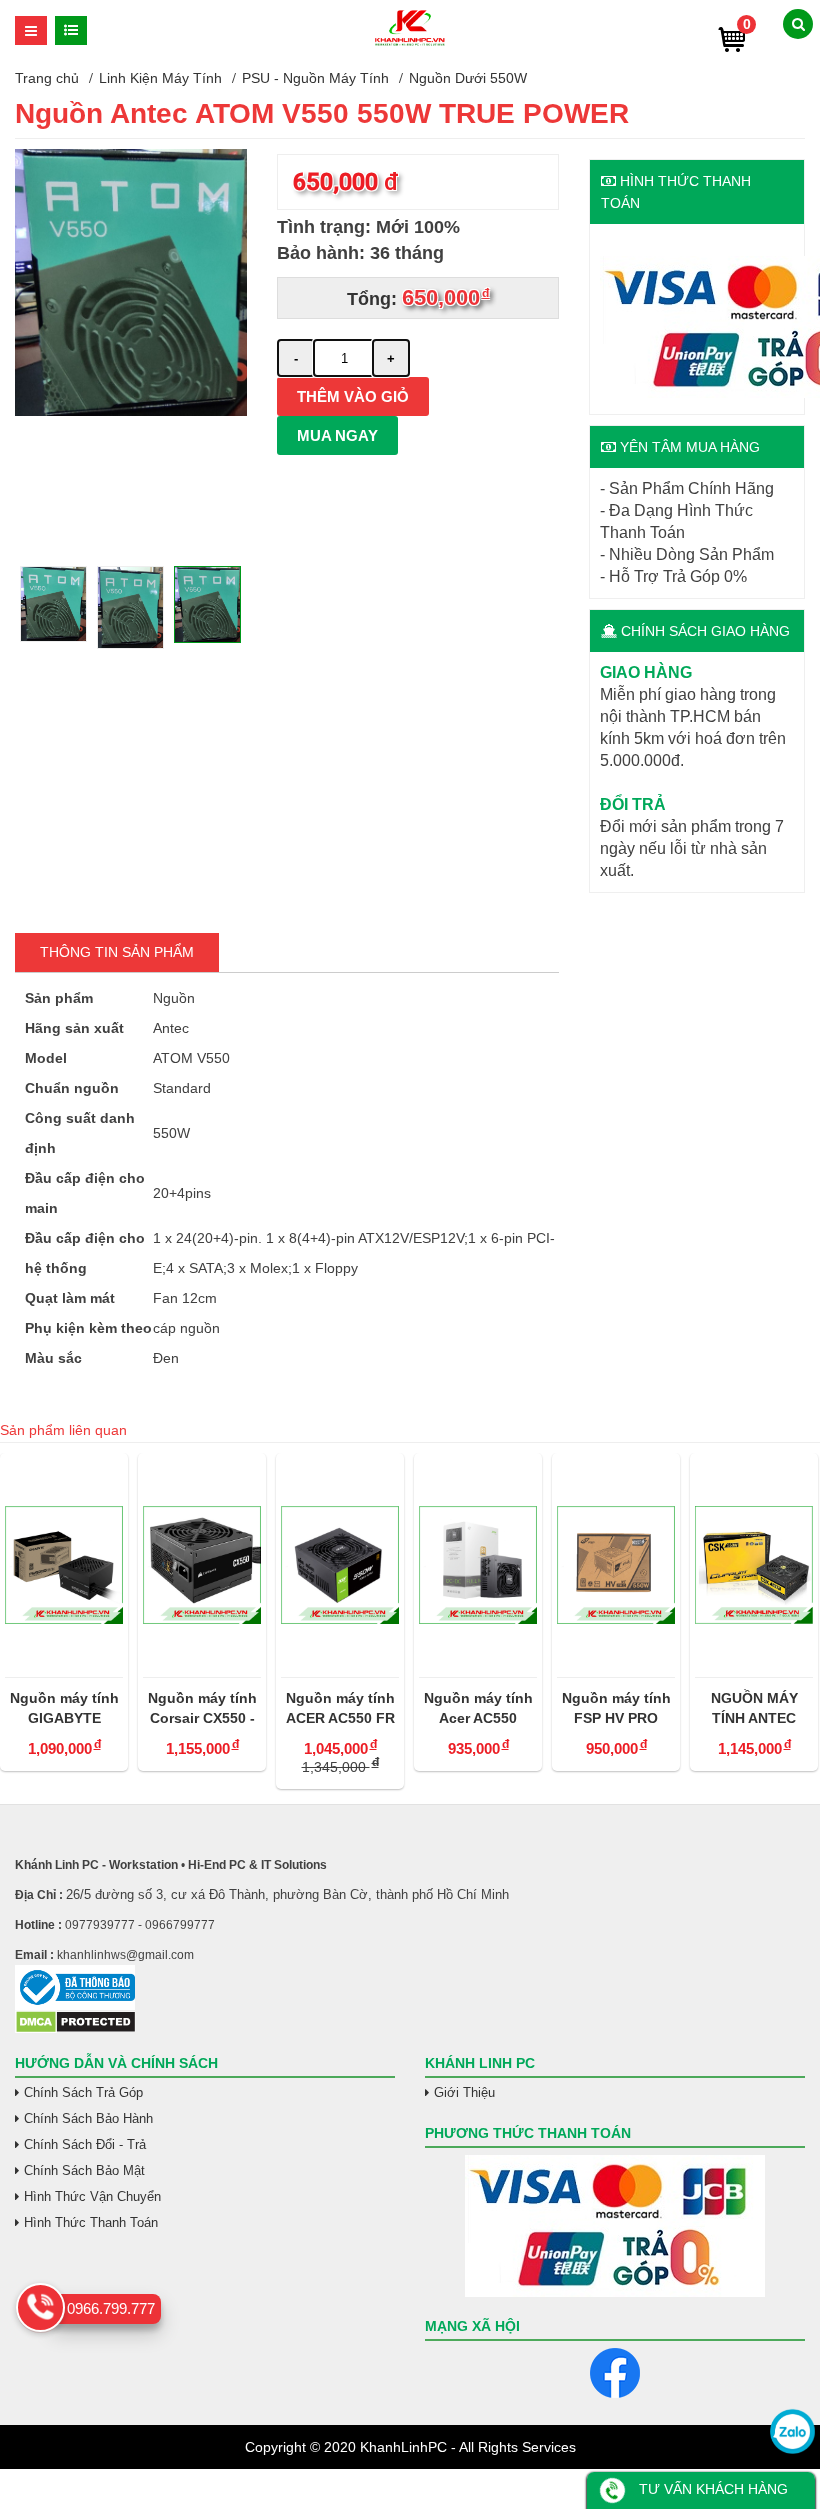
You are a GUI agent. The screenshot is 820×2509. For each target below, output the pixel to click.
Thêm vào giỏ (353, 396)
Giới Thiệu (464, 2092)
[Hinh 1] (131, 411)
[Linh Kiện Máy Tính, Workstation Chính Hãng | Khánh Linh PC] (409, 43)
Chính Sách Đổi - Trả (85, 2144)
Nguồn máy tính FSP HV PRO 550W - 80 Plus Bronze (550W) (616, 1709)
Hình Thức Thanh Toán (91, 2222)
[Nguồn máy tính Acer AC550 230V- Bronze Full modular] (478, 1565)
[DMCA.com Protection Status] (75, 2029)
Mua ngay (337, 435)
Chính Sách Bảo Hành (88, 2118)
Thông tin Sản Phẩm (117, 952)
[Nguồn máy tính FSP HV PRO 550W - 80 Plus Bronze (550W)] (616, 1565)
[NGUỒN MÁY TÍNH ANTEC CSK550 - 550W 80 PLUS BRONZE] (754, 1565)
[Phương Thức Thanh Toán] (615, 2226)
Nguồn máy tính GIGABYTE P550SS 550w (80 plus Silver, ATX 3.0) (64, 1709)
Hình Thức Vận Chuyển (92, 2196)
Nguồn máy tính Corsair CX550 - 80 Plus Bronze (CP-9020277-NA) (202, 1709)
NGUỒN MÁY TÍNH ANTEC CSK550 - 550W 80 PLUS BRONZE (754, 1709)
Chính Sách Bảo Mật (84, 2170)
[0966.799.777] (40, 2307)
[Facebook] (615, 2373)
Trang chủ (47, 78)
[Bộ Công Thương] (410, 1987)
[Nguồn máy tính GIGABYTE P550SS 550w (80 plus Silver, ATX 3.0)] (64, 1565)
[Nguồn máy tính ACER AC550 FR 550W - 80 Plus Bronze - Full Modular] (340, 1565)
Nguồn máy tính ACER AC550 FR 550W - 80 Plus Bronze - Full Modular (340, 1709)
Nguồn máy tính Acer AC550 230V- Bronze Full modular (478, 1709)
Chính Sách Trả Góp (83, 2092)
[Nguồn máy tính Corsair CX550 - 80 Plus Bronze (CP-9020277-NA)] (202, 1565)
